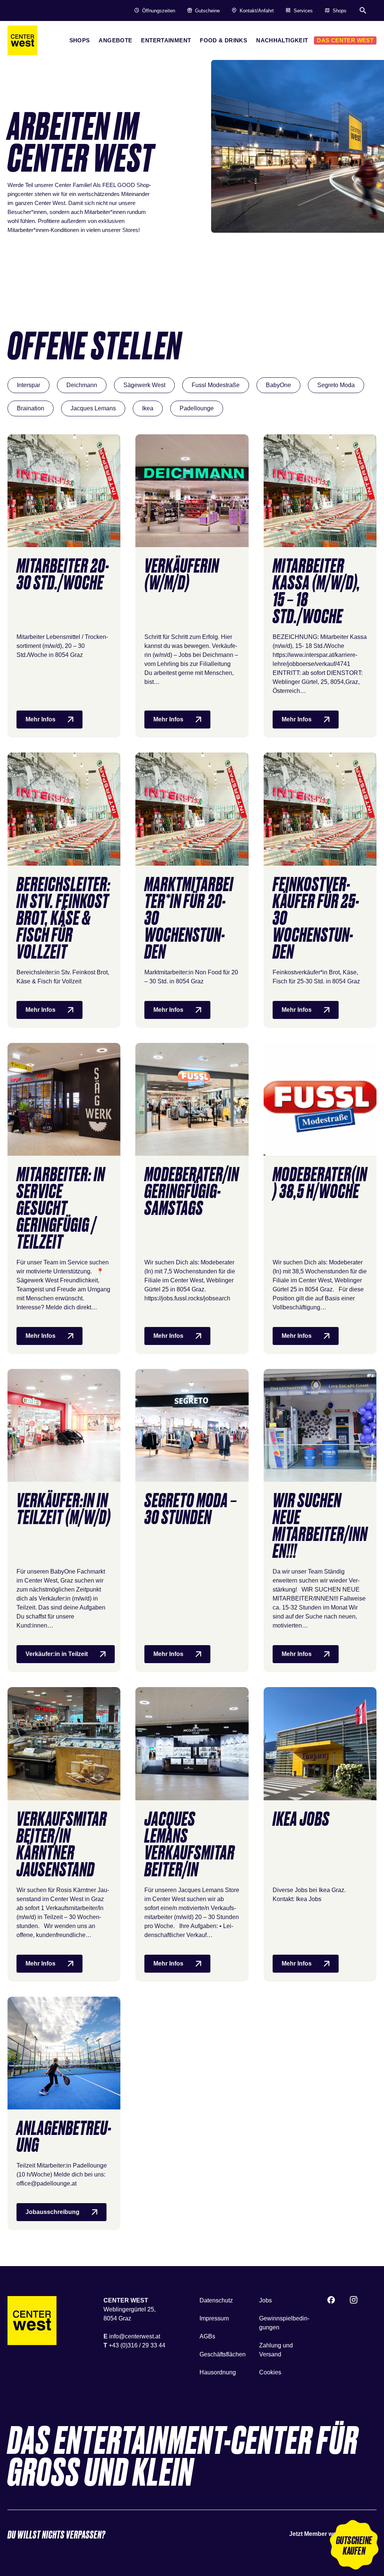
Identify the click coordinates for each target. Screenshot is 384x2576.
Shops (80, 40)
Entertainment (166, 40)
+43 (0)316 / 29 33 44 (137, 2345)
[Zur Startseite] (32, 2321)
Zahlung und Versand (276, 2350)
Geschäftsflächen (223, 2354)
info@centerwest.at (135, 2336)
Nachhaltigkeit (282, 40)
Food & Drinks (223, 40)
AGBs (207, 2336)
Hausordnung (218, 2372)
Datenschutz (216, 2300)
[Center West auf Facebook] (331, 2301)
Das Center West (345, 40)
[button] (354, 2546)
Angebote (115, 40)
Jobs (265, 2300)
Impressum (214, 2318)
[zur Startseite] (22, 40)
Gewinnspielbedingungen (284, 2323)
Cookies (270, 2372)
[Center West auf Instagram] (354, 2301)
